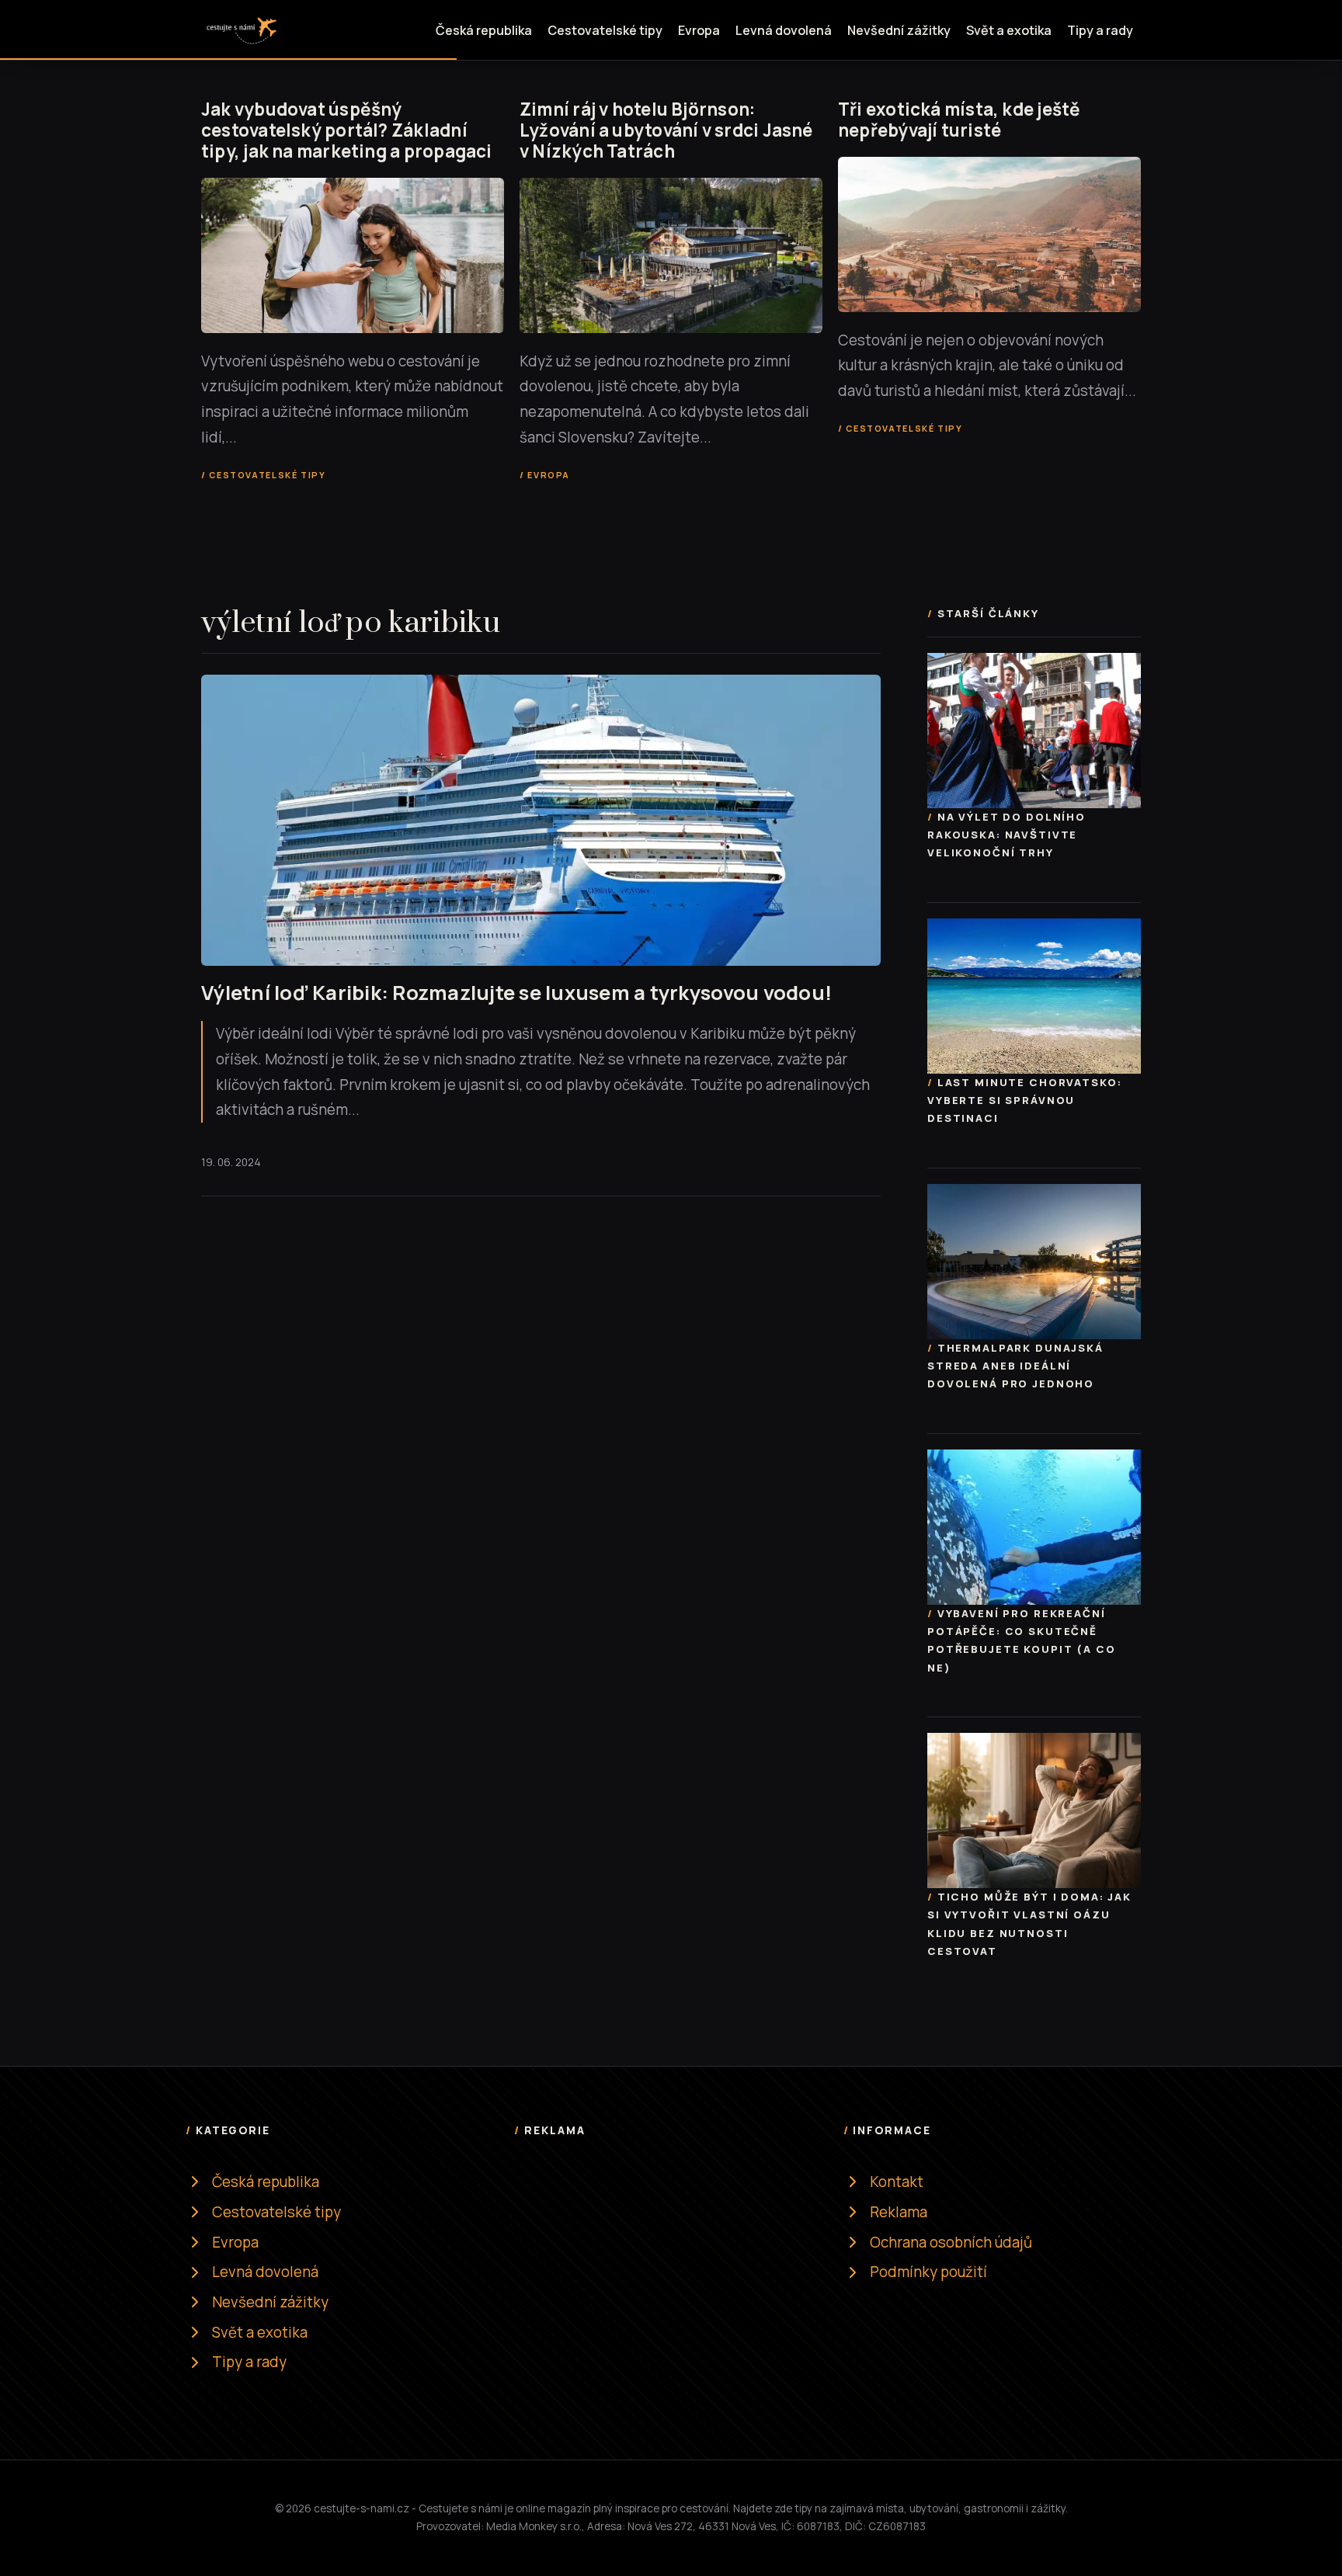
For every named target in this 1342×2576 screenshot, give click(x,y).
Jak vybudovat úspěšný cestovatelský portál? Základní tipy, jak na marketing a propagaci (347, 130)
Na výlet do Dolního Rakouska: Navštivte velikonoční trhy (1006, 835)
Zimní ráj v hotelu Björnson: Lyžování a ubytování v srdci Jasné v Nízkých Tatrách (666, 130)
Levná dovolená (784, 30)
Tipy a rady (1100, 30)
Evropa (699, 30)
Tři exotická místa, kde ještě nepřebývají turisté (960, 120)
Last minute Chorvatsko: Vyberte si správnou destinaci (1024, 1100)
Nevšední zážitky (899, 30)
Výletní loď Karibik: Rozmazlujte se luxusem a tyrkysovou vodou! (516, 993)
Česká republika (484, 30)
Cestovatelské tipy (605, 30)
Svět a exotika (1009, 30)
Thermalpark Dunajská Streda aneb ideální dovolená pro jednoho (1015, 1366)
